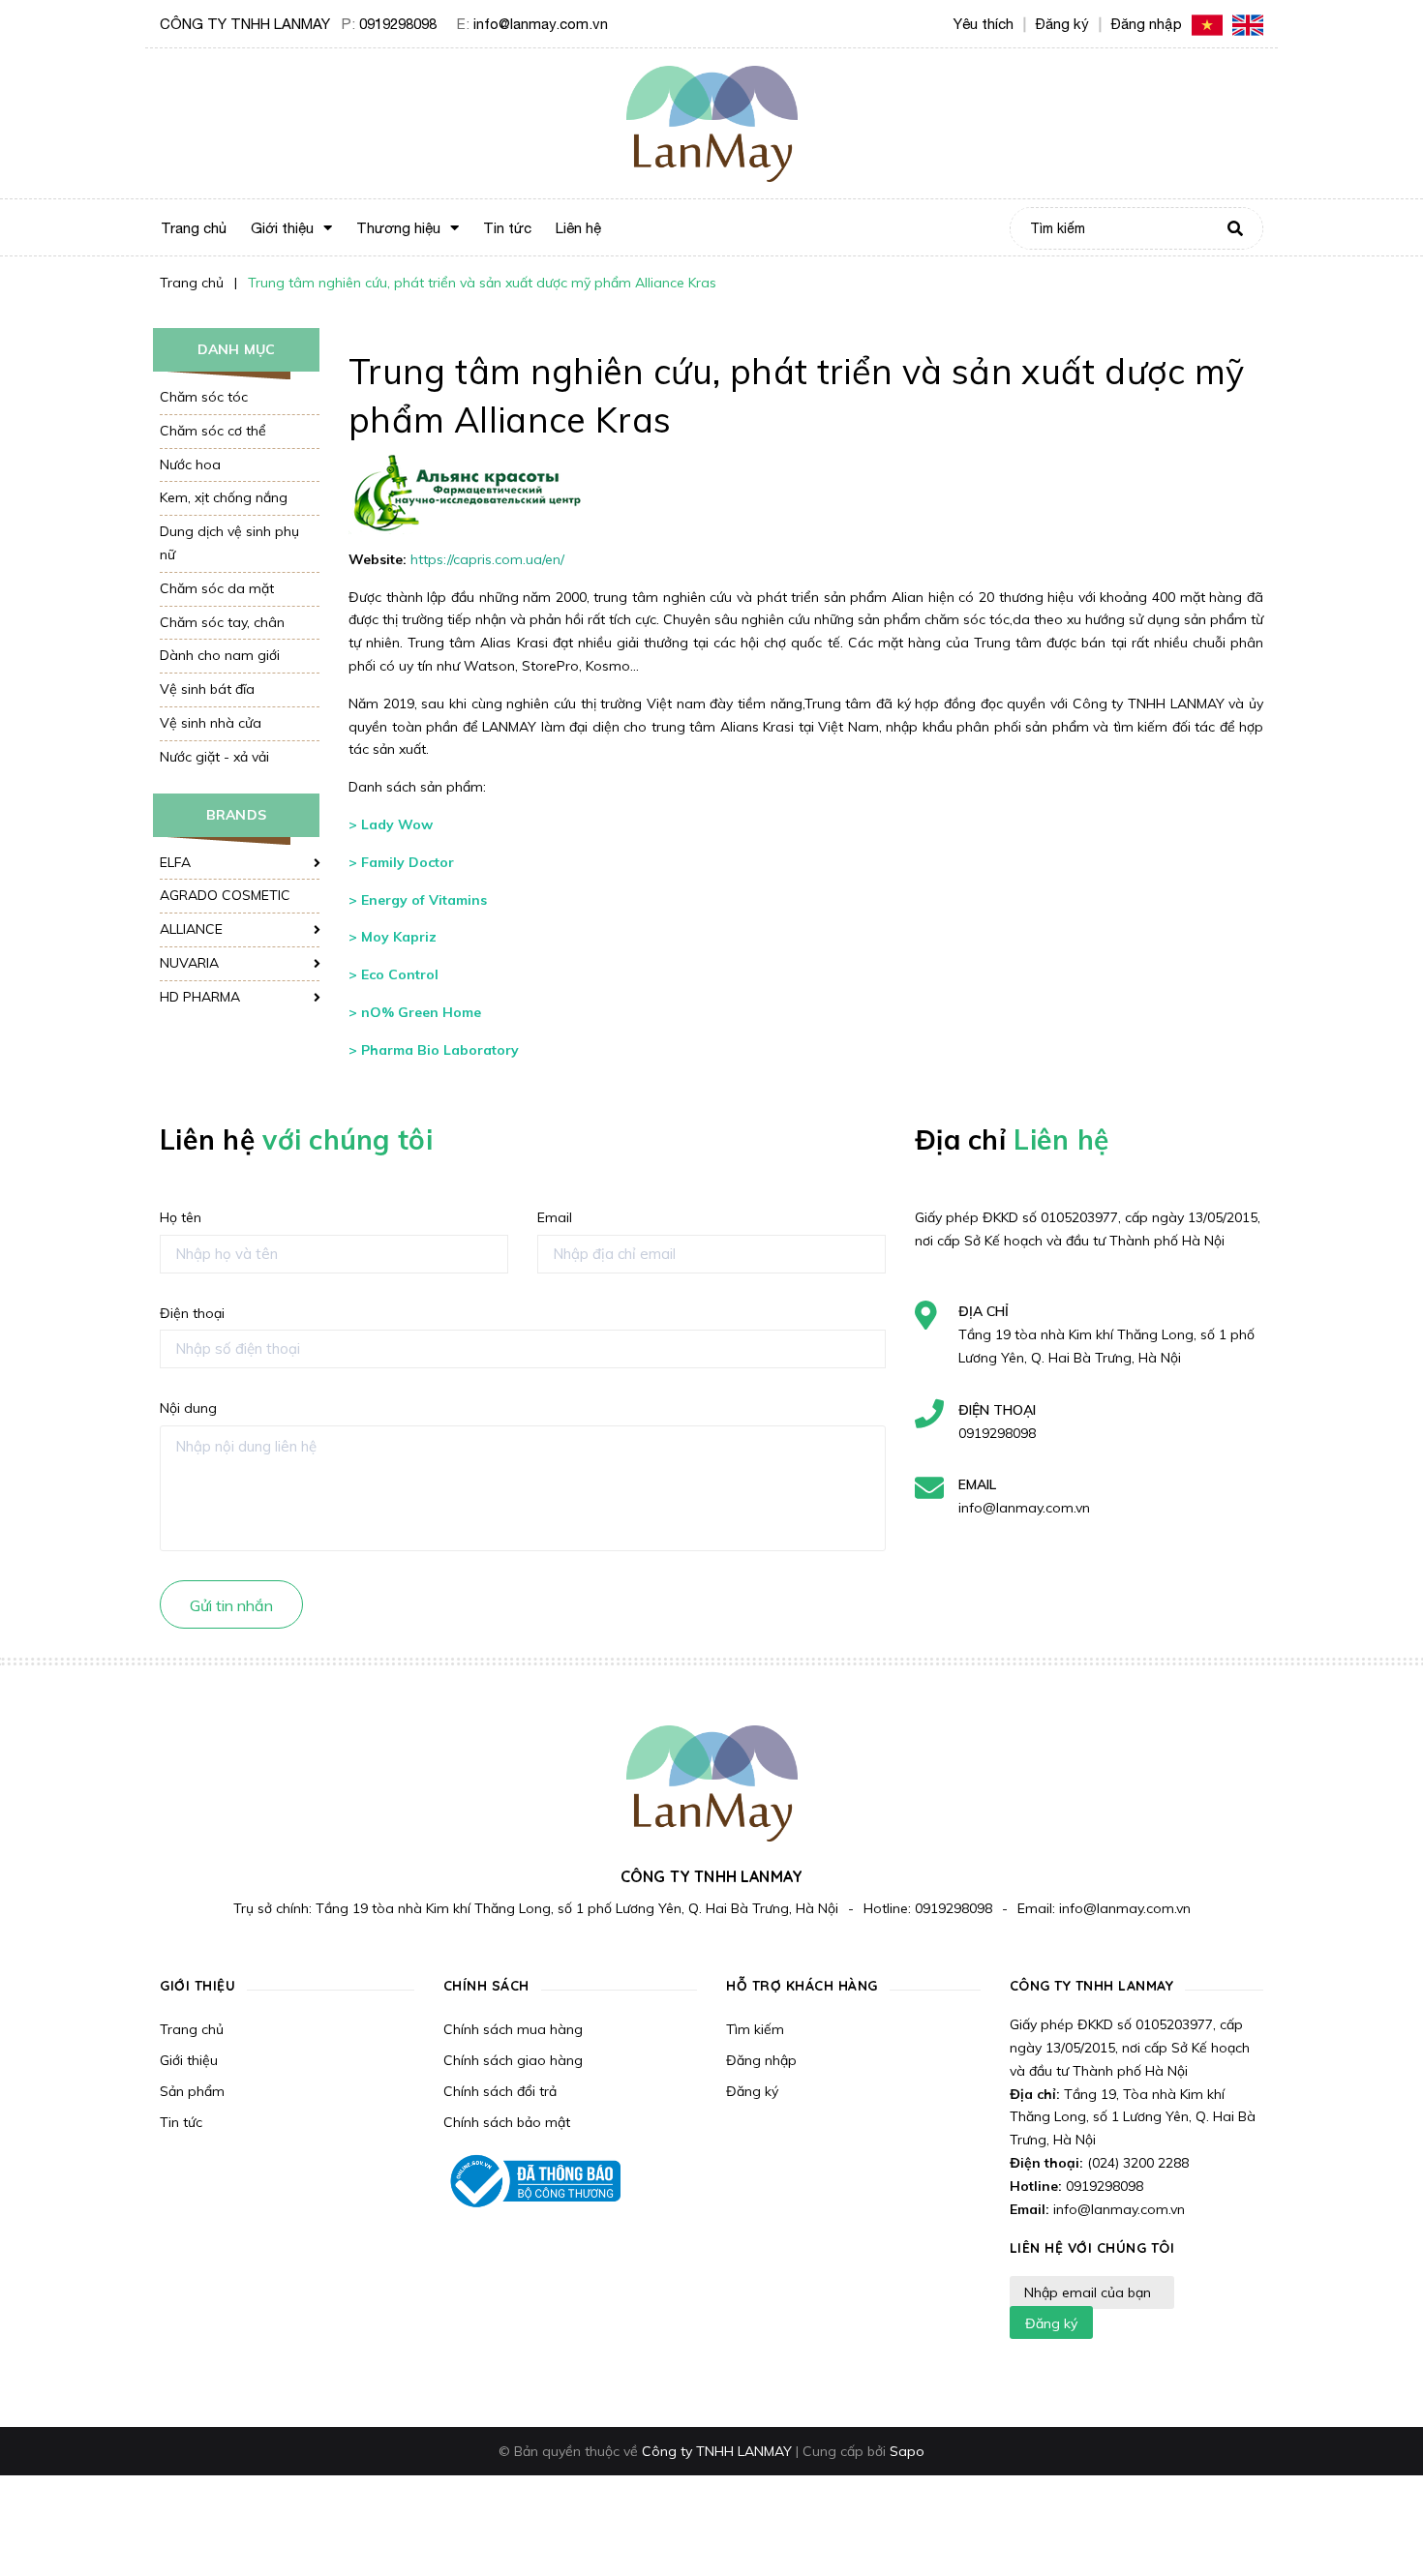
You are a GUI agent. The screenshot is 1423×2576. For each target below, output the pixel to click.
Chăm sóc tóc (204, 397)
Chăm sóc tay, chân (222, 622)
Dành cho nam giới (220, 655)
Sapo (907, 2451)
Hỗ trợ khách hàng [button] (802, 1986)
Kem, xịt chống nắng (224, 497)
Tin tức (181, 2122)
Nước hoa (190, 464)
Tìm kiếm (755, 2029)
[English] (1248, 24)
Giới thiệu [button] (197, 1986)
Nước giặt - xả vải (214, 757)
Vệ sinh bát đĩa (207, 689)
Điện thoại (192, 1313)
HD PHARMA (200, 997)
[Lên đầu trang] (1182, 2529)
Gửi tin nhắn (231, 1605)
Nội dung (188, 1408)
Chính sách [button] (486, 1986)
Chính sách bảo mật (507, 2122)
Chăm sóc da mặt (217, 588)
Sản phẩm (192, 2091)
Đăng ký (752, 2091)
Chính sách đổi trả (500, 2091)
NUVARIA (189, 963)
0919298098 (398, 24)
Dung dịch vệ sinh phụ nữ (229, 543)
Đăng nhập (761, 2060)
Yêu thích (984, 24)
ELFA (175, 862)
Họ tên (181, 1217)
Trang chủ (192, 2029)
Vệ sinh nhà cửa (211, 723)
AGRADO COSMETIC (225, 895)
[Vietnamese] (1207, 24)
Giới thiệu (189, 2060)
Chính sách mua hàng (513, 2029)
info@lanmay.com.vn (541, 24)
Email (555, 1217)
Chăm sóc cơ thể (213, 431)
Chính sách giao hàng (513, 2060)
